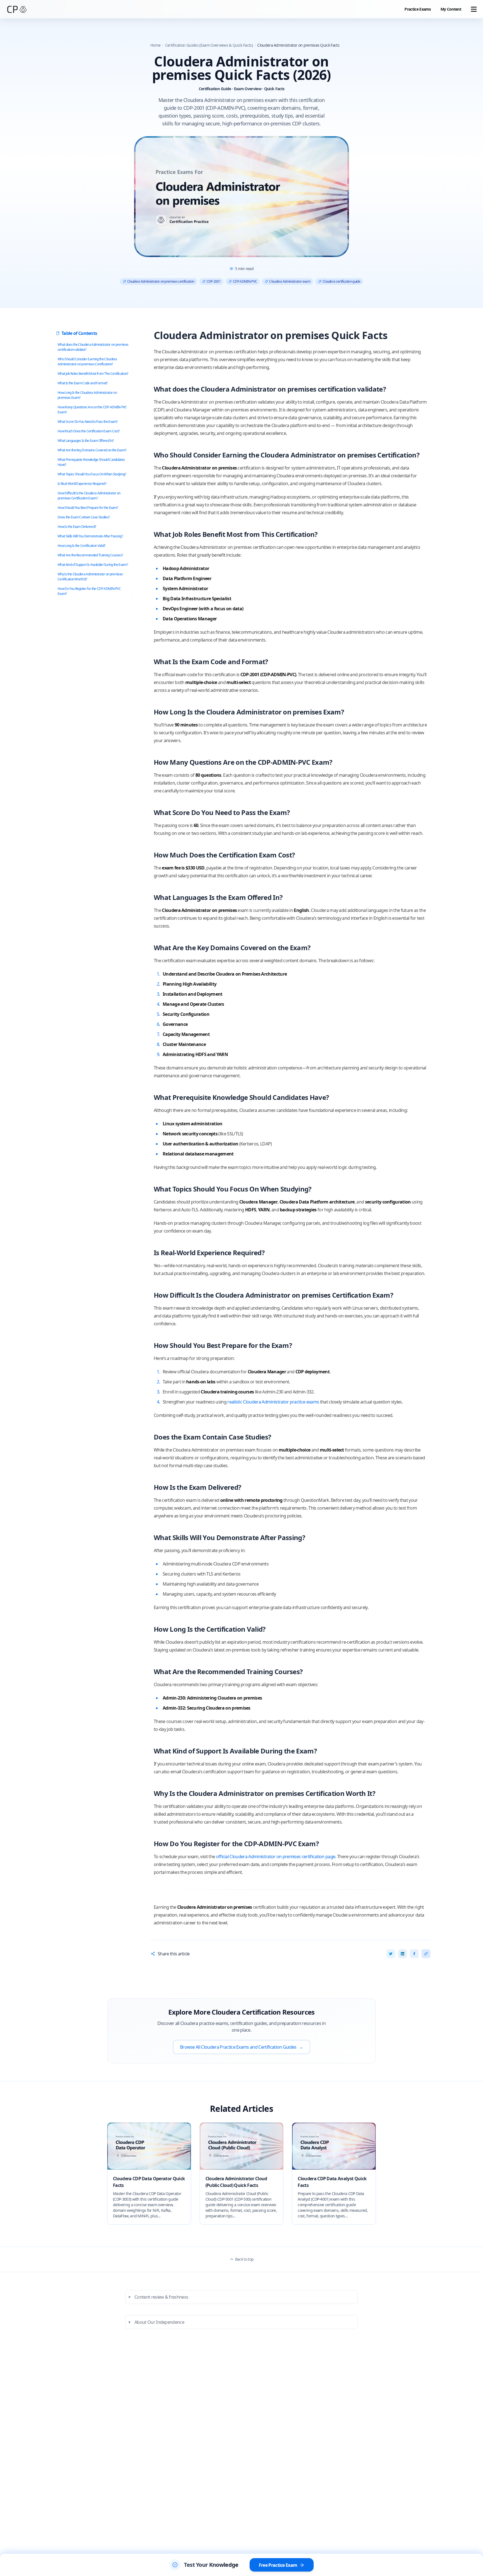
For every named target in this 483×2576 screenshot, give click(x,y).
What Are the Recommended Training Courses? (90, 555)
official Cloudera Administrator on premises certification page (276, 1857)
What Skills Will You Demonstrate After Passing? (90, 536)
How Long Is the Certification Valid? (81, 546)
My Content (451, 9)
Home (155, 45)
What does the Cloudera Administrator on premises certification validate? (93, 347)
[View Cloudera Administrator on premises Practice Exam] (241, 197)
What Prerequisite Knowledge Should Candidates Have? (91, 462)
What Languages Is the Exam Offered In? (86, 441)
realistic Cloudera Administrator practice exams (273, 1402)
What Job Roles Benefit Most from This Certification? (93, 374)
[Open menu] (474, 9)
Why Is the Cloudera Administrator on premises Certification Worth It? (90, 577)
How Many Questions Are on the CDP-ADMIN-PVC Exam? (92, 410)
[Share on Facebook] (414, 1954)
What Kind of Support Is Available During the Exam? (93, 565)
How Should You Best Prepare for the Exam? (88, 508)
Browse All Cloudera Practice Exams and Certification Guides (241, 2047)
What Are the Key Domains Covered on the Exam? (92, 450)
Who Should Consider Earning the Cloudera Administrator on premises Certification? (87, 362)
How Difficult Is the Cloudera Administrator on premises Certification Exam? (89, 496)
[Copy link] (426, 1954)
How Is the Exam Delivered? (77, 527)
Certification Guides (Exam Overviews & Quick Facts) (209, 45)
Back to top (244, 2259)
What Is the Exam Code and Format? (83, 383)
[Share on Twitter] (391, 1954)
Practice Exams (418, 9)
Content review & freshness (161, 2297)
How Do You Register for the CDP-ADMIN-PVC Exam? (89, 591)
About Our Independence (159, 2322)
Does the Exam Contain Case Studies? (84, 517)
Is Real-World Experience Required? (82, 484)
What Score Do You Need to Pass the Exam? (88, 422)
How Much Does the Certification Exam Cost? (88, 431)
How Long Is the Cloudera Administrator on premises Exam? (87, 395)
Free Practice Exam (278, 2565)
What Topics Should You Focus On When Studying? (92, 474)
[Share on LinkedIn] (402, 1954)
